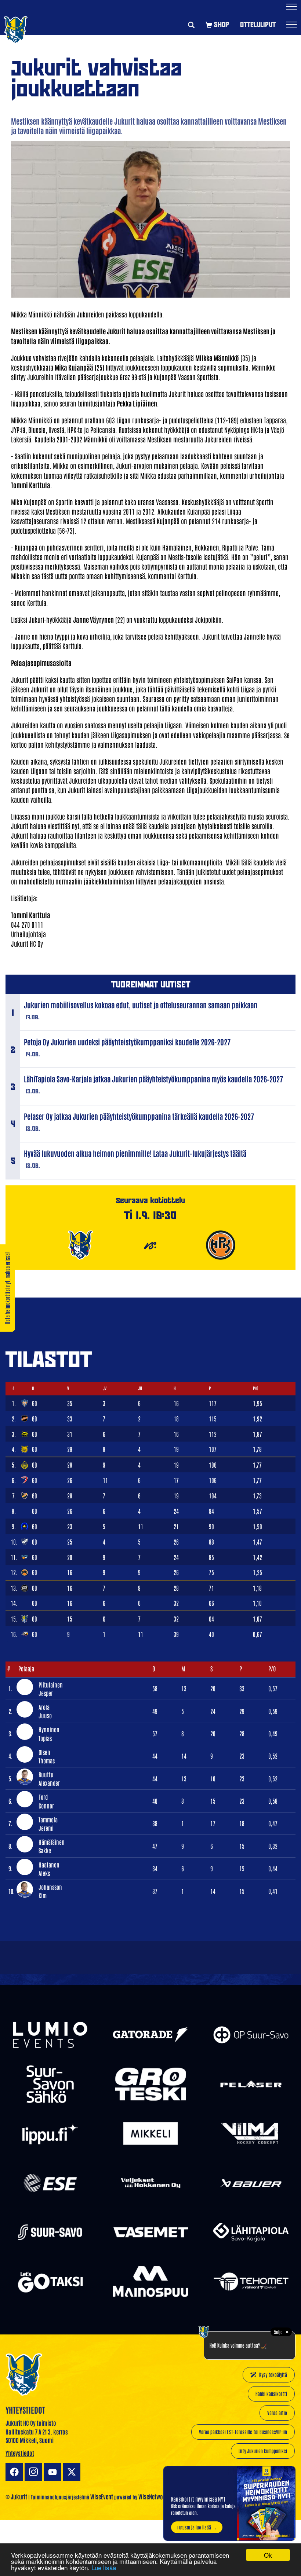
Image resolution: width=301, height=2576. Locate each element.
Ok (268, 2555)
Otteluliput (258, 24)
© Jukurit (16, 2496)
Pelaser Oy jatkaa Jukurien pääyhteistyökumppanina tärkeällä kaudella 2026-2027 (139, 1116)
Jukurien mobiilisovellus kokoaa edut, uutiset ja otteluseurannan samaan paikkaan (141, 1005)
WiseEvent (102, 2496)
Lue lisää (104, 2567)
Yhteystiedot (20, 2453)
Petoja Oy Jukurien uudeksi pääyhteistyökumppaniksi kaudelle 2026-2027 (127, 1042)
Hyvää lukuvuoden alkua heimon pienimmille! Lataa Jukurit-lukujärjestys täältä (135, 1153)
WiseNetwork (153, 2496)
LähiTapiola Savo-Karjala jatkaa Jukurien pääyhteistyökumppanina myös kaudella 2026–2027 (153, 1079)
